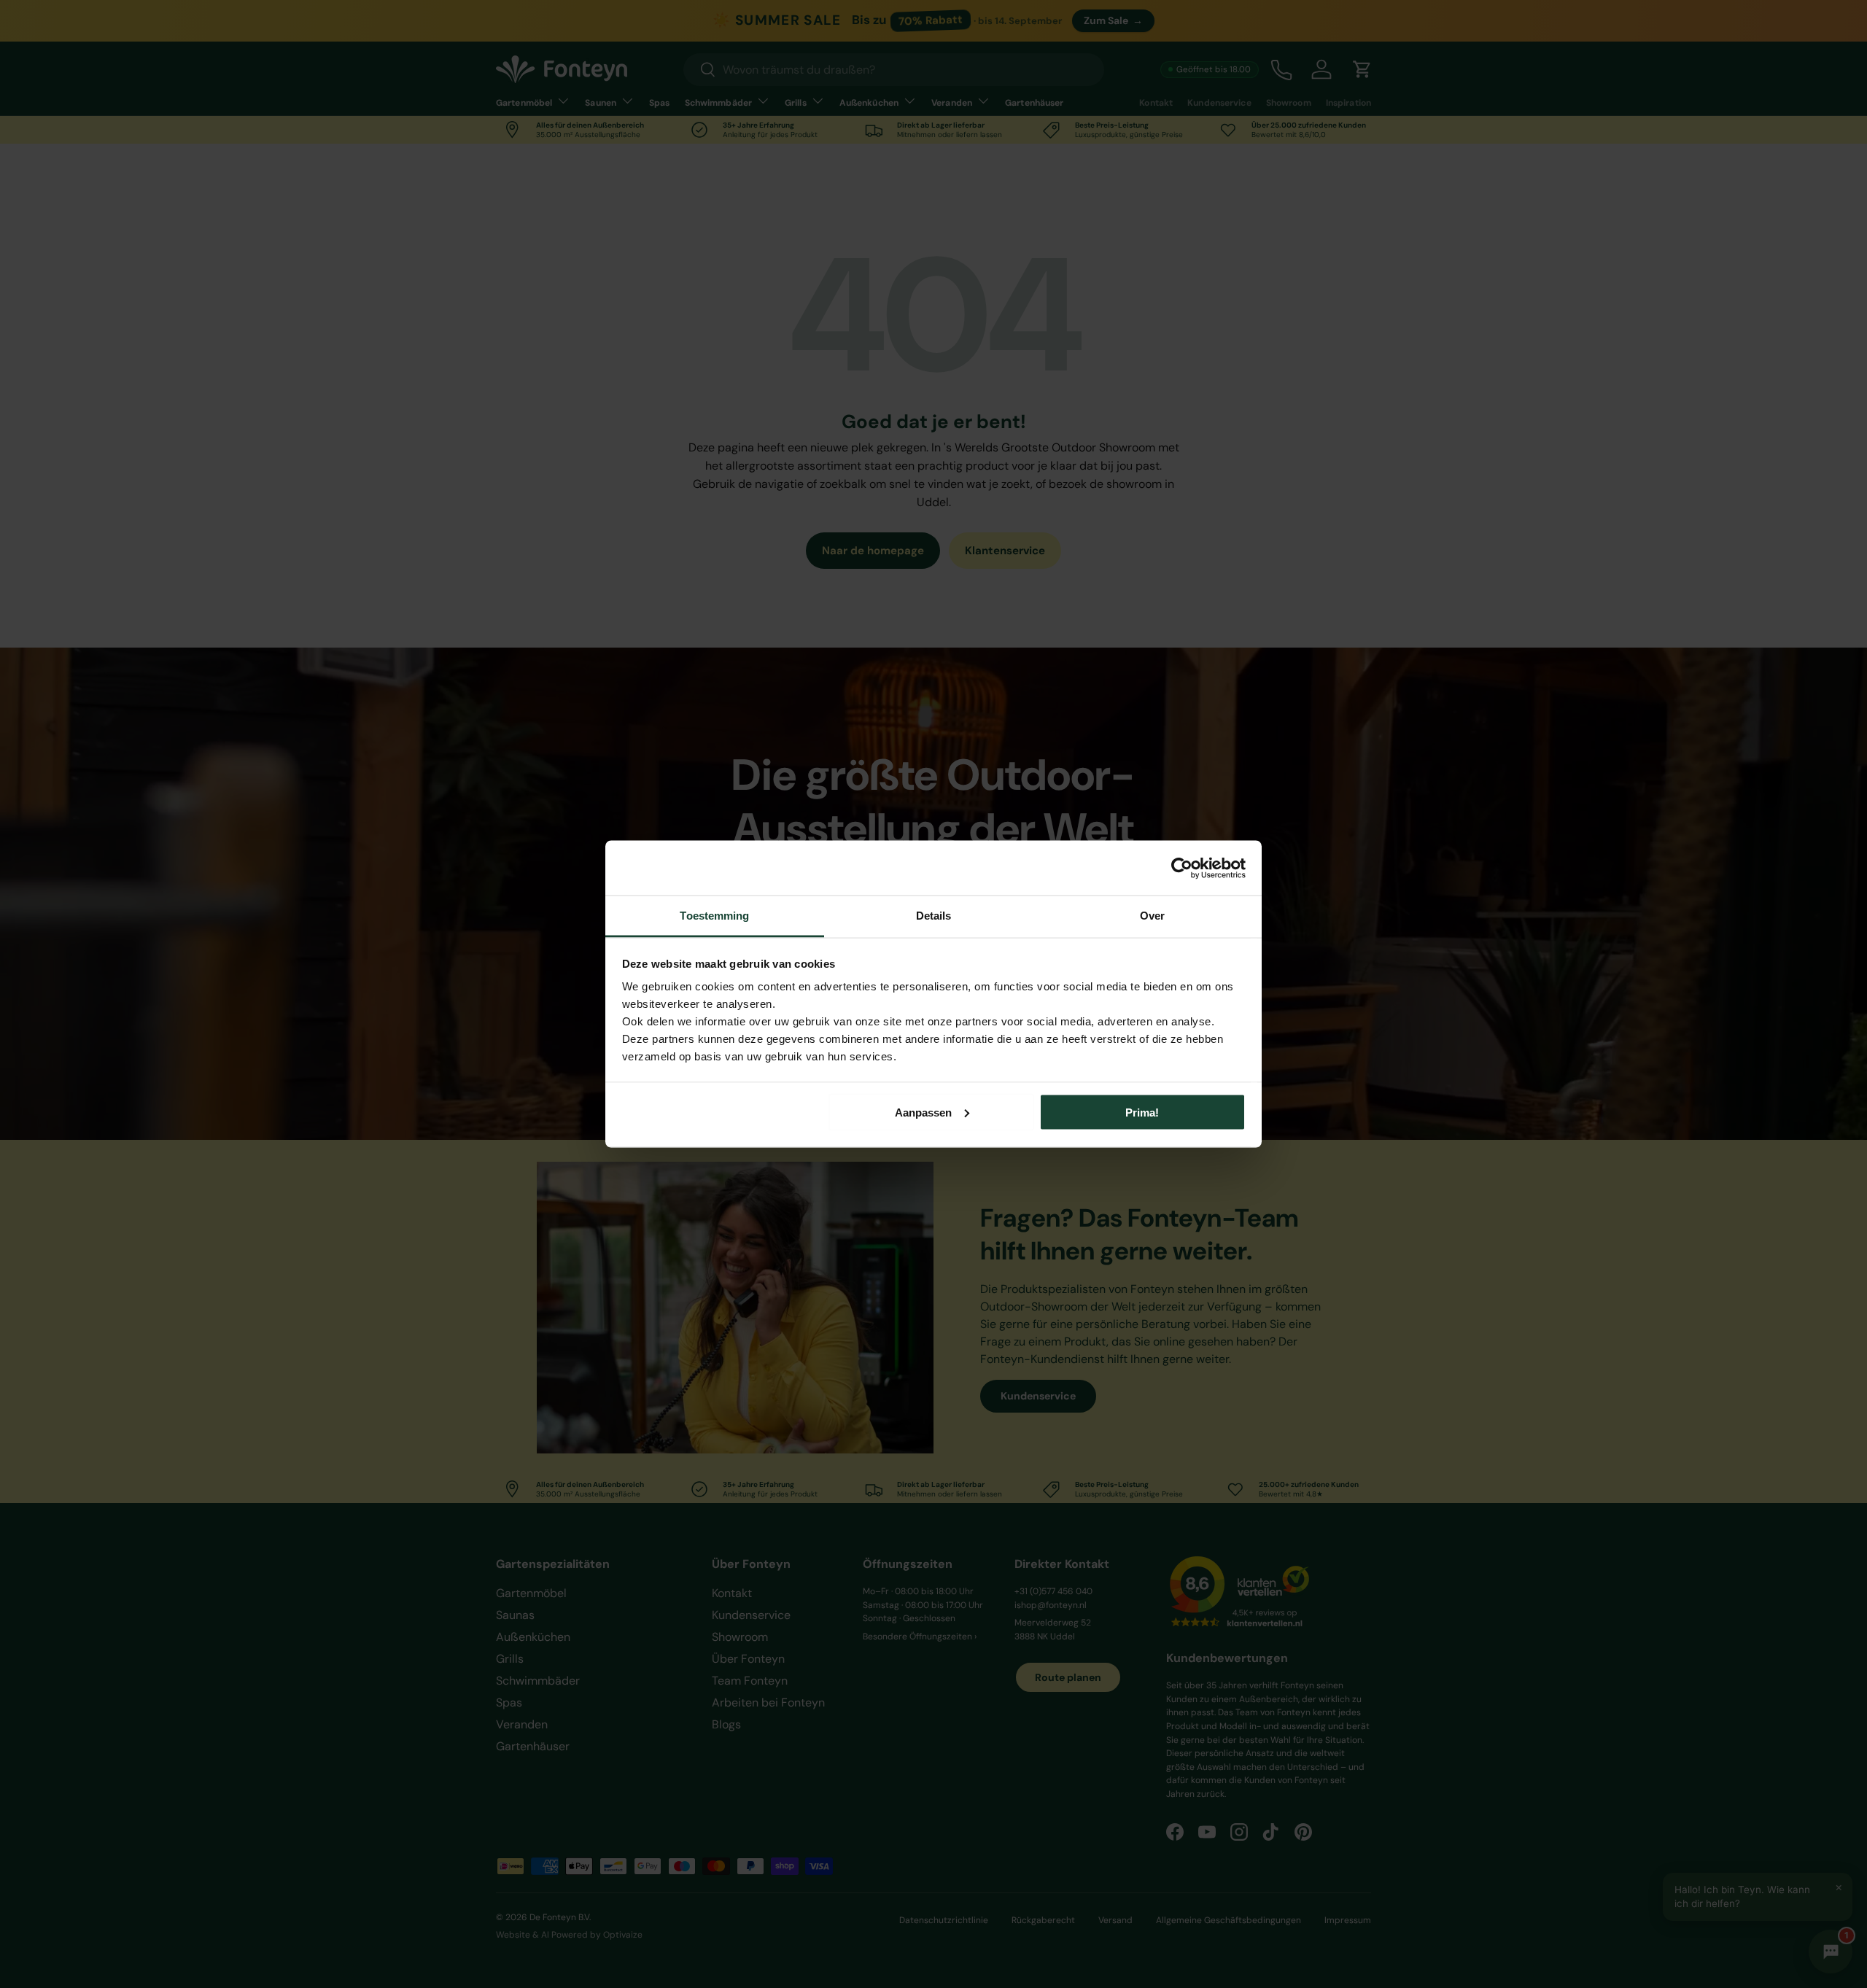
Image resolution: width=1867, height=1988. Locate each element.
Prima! (1142, 1112)
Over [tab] (1152, 916)
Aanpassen (923, 1112)
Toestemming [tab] (714, 916)
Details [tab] (934, 916)
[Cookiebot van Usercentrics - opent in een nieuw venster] (1182, 868)
